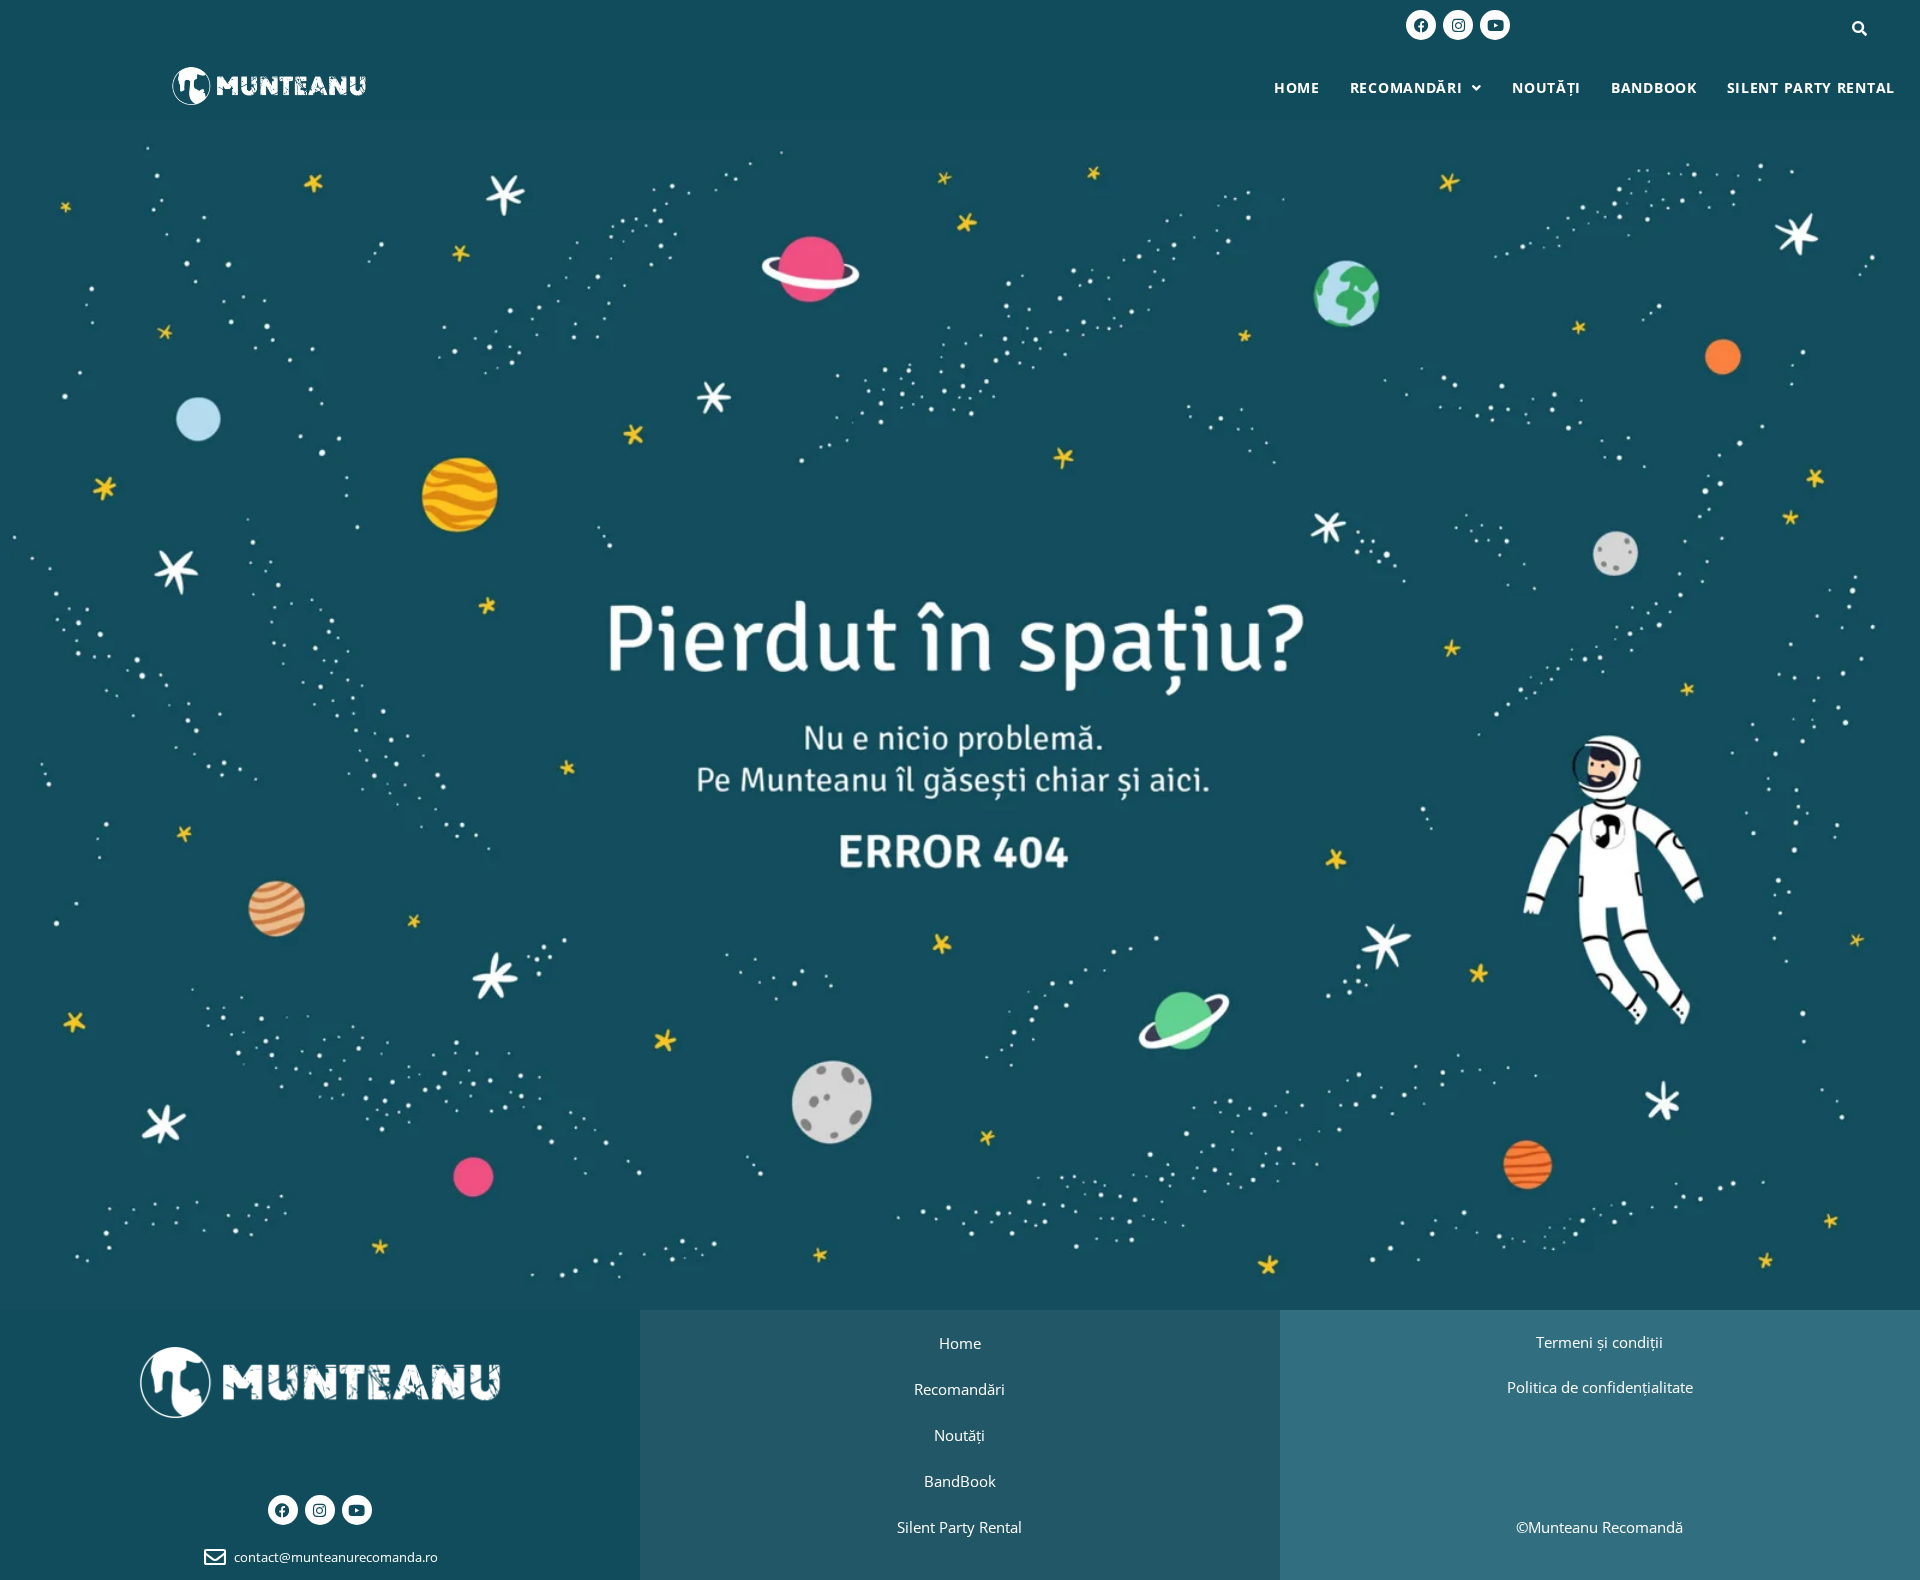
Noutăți (1546, 87)
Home (1297, 87)
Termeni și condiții (1599, 1342)
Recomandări (1406, 87)
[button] (1416, 88)
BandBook (1654, 87)
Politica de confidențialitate (1600, 1387)
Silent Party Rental (1811, 87)
